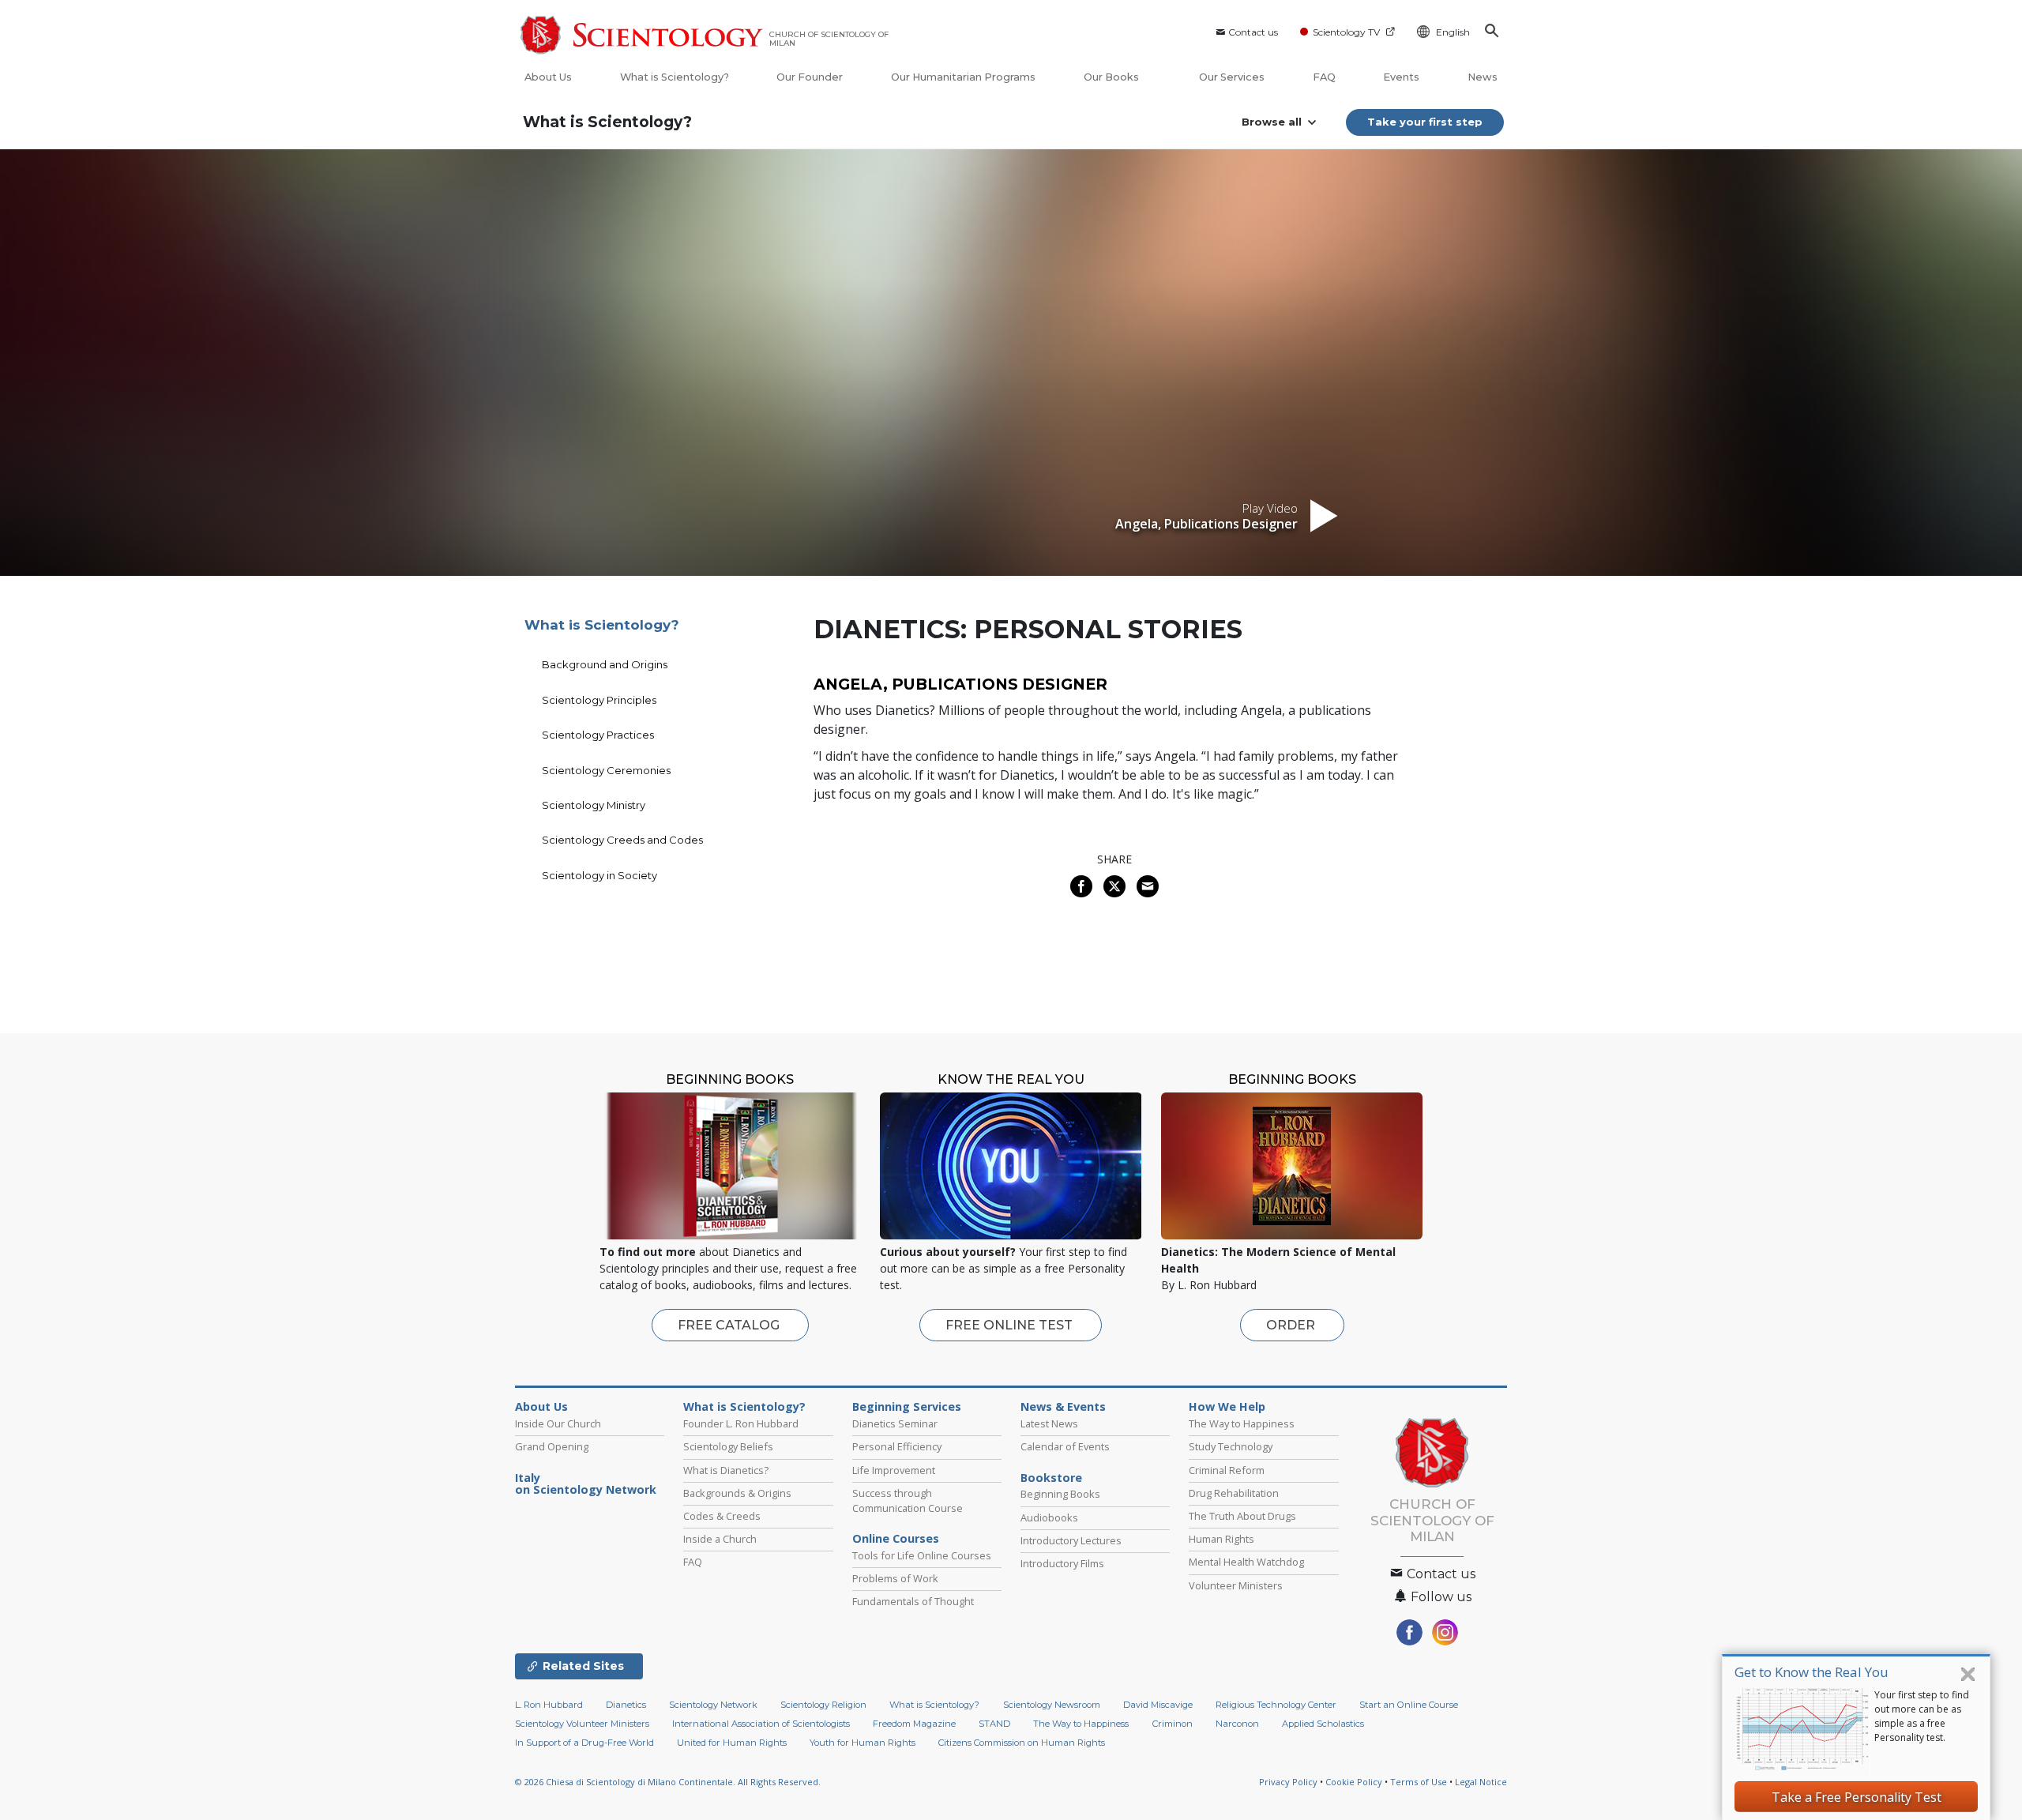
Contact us (1253, 32)
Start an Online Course (1409, 1705)
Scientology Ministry (594, 805)
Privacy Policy (1288, 1782)
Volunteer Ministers (1236, 1585)
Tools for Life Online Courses (922, 1555)
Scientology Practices (598, 735)
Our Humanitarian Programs (963, 77)
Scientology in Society (599, 875)
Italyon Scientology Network (586, 1484)
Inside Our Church (558, 1423)
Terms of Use (1419, 1782)
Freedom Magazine (914, 1724)
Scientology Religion (823, 1705)
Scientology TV (1346, 32)
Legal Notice (1481, 1782)
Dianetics (626, 1705)
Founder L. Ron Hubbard (741, 1423)
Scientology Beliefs (728, 1446)
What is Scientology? (675, 77)
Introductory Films (1062, 1563)
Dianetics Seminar (895, 1423)
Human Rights (1221, 1539)
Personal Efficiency (897, 1446)
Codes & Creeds (722, 1516)
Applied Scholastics (1323, 1724)
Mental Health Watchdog (1246, 1562)
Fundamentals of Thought (913, 1601)
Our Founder (810, 77)
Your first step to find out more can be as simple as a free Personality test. (1922, 1716)
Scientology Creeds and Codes (622, 840)
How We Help (1227, 1407)
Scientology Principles (599, 700)
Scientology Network (713, 1705)
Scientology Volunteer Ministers (582, 1724)
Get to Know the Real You (1812, 1672)
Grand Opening (552, 1446)
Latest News (1049, 1423)
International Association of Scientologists (761, 1724)
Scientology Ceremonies (606, 770)
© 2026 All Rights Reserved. (668, 1782)
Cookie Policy (1354, 1782)
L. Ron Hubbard (549, 1705)
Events (1401, 77)
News (1483, 77)
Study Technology (1231, 1446)
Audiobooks (1049, 1517)
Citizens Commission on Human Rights (1022, 1743)
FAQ (1324, 77)
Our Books (1112, 77)
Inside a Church (720, 1539)
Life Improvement (894, 1470)
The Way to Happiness (1242, 1423)
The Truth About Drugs (1242, 1516)
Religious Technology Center (1276, 1705)
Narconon (1237, 1724)
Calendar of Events (1065, 1446)
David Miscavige (1158, 1705)
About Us (548, 77)
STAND (994, 1724)
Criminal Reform (1227, 1470)
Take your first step (1425, 122)
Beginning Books (1060, 1494)
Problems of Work (895, 1578)
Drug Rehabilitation (1234, 1493)
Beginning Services (907, 1407)
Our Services (1232, 77)
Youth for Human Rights (863, 1743)
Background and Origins (605, 664)
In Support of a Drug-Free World (584, 1743)
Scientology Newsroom (1052, 1705)
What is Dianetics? (726, 1470)
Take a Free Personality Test (1857, 1797)
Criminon (1173, 1724)
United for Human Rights (732, 1743)
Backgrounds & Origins (737, 1493)
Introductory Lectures (1071, 1540)
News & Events (1063, 1407)
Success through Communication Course (908, 1500)
